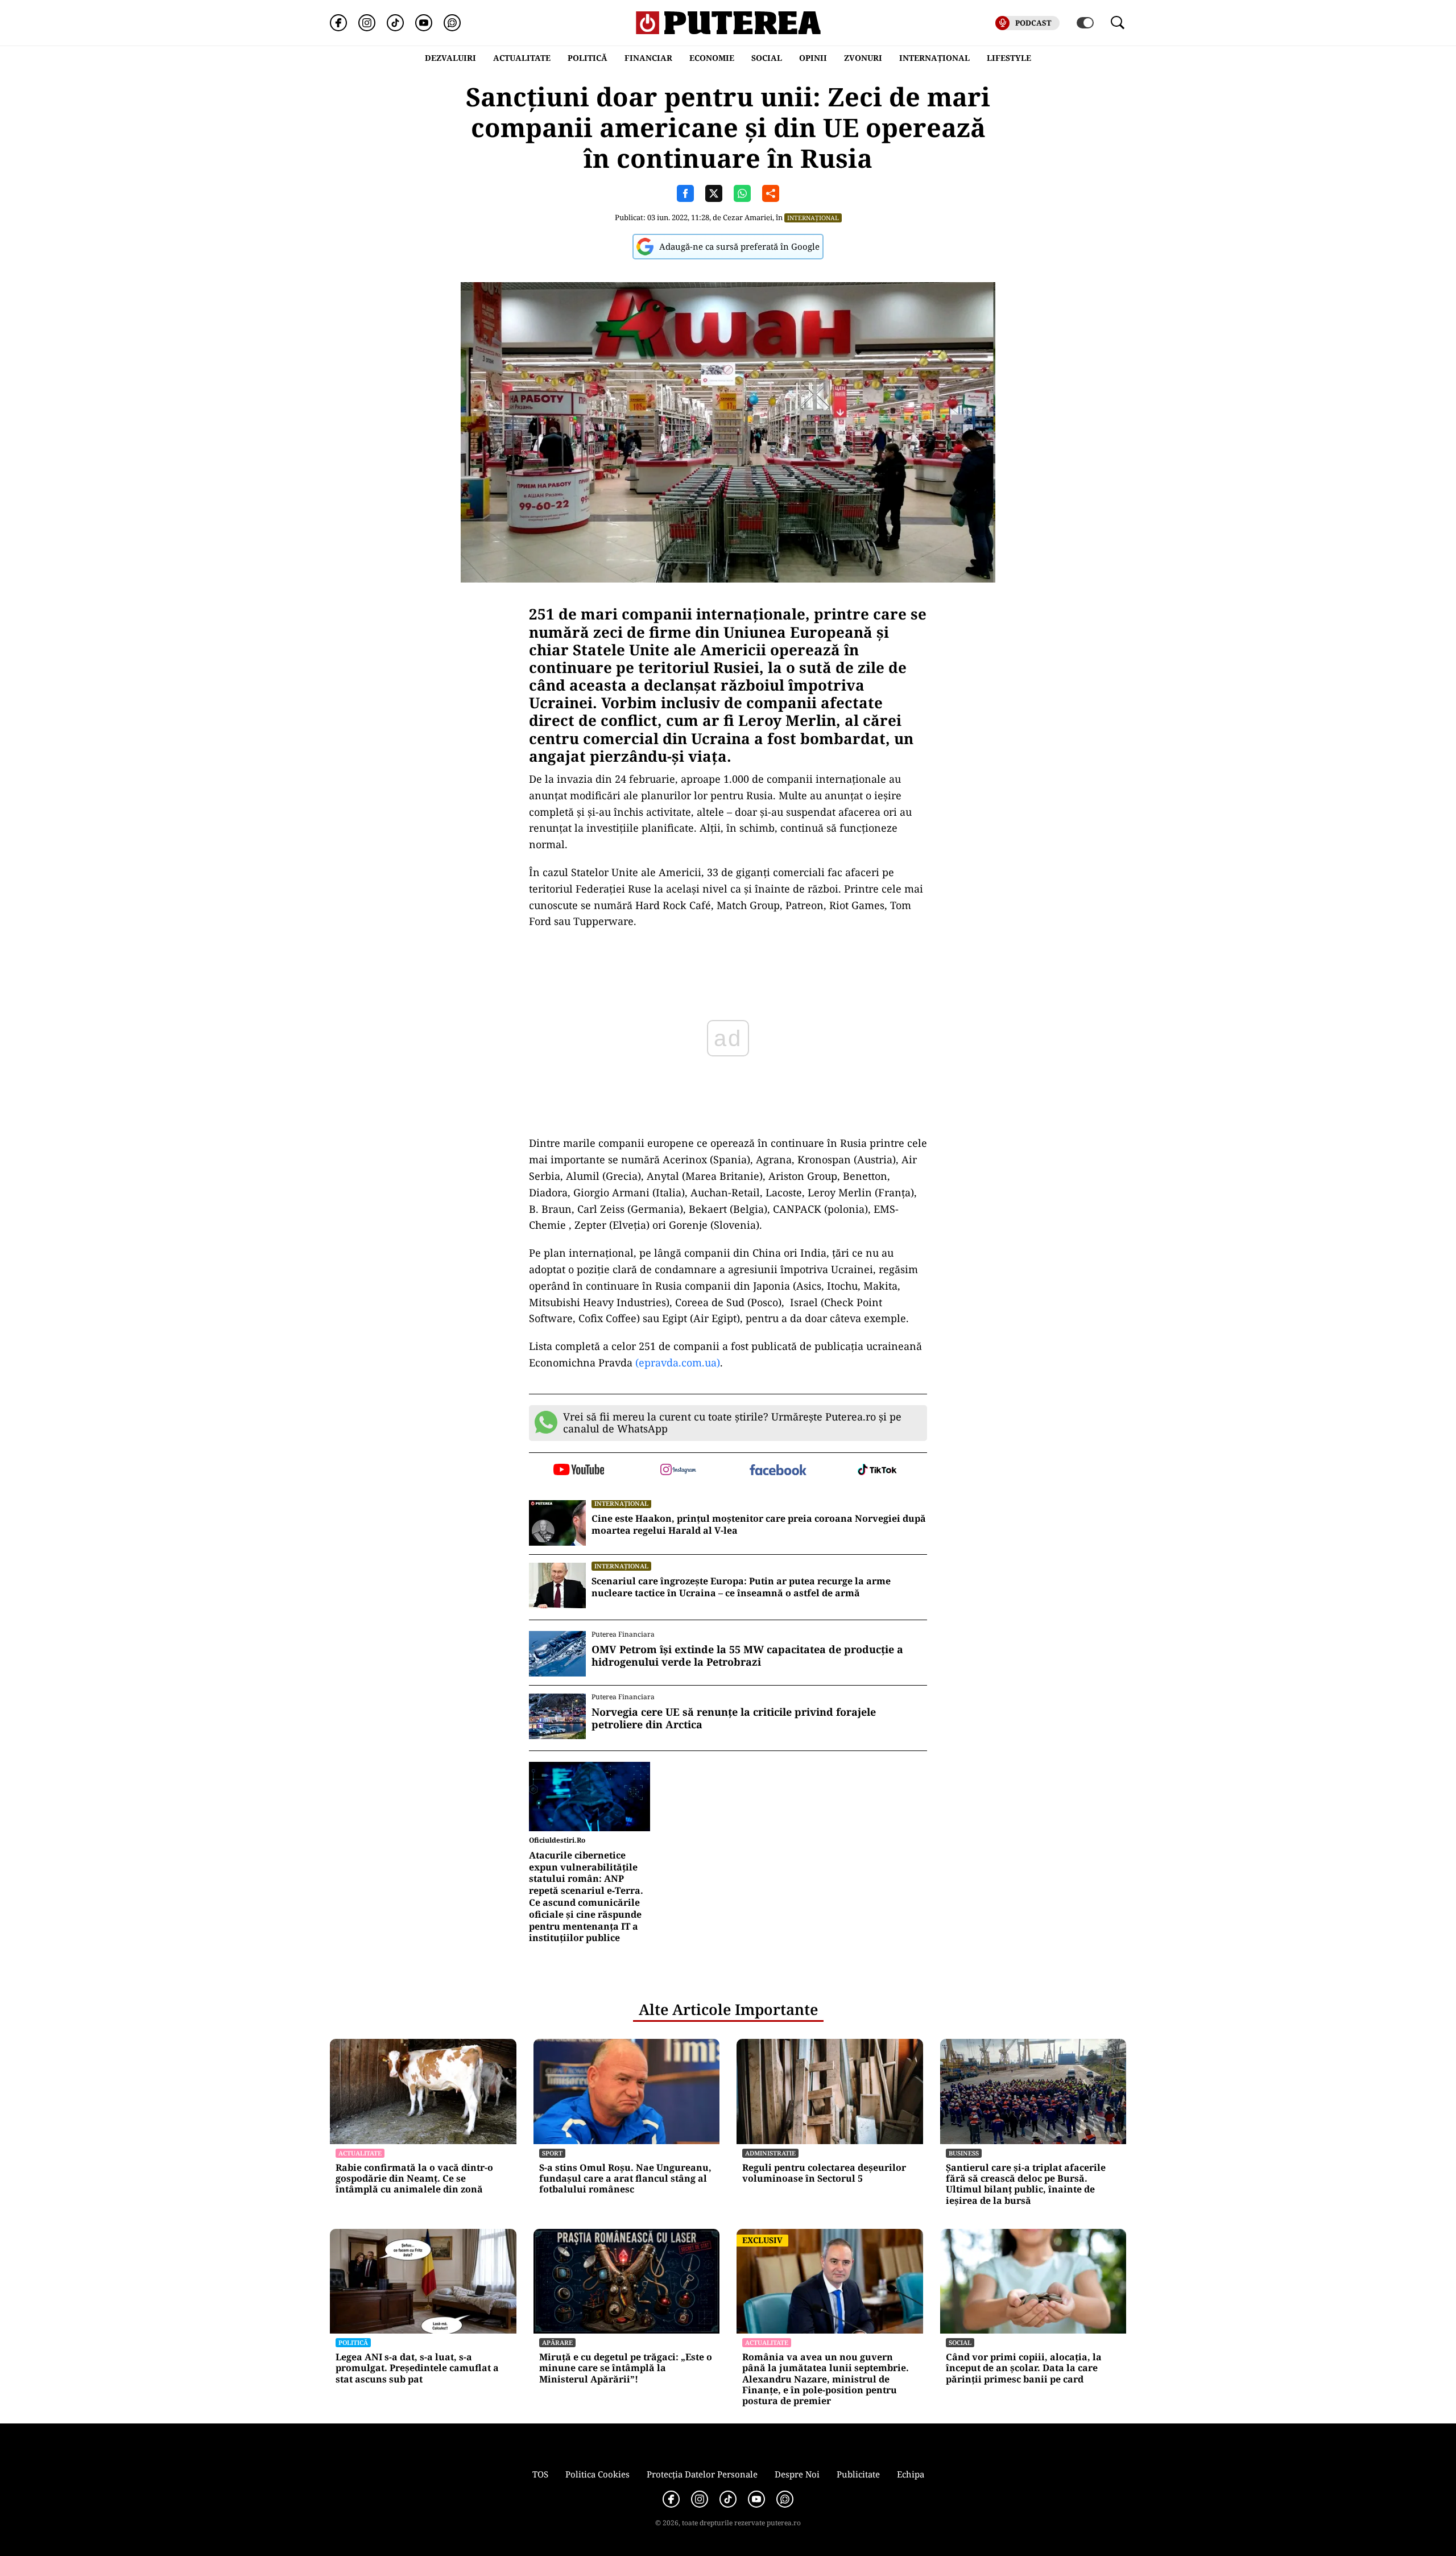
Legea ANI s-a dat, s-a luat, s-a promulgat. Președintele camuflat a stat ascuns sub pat (417, 2368)
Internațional (813, 218)
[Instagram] (367, 23)
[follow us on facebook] (778, 1471)
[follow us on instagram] (678, 1471)
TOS (540, 2474)
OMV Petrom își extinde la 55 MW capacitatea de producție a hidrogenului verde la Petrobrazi (747, 1656)
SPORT (552, 2153)
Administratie (770, 2153)
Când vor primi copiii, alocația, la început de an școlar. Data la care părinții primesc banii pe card (1024, 2368)
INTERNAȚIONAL (934, 58)
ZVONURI (863, 58)
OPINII (813, 58)
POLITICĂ (588, 58)
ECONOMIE (712, 58)
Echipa (911, 2474)
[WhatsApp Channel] (452, 23)
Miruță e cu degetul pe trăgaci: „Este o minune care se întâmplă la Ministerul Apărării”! (626, 2368)
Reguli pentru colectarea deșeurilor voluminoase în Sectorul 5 (824, 2173)
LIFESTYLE (1009, 58)
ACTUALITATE (522, 58)
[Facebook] (338, 23)
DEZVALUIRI (450, 58)
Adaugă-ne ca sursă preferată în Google (739, 246)
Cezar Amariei (748, 217)
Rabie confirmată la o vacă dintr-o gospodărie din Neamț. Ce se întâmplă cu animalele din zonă (414, 2179)
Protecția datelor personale (702, 2474)
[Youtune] (424, 23)
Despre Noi (797, 2474)
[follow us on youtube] (579, 1471)
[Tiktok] (395, 23)
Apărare (557, 2342)
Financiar (648, 58)
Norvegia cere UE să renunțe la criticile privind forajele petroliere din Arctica (734, 1718)
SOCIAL (767, 58)
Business (964, 2153)
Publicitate (858, 2474)
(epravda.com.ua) (676, 1362)
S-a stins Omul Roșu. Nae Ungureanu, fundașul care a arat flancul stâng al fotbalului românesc (625, 2179)
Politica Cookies (597, 2474)
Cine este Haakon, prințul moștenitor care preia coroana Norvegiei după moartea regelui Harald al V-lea (759, 1525)
